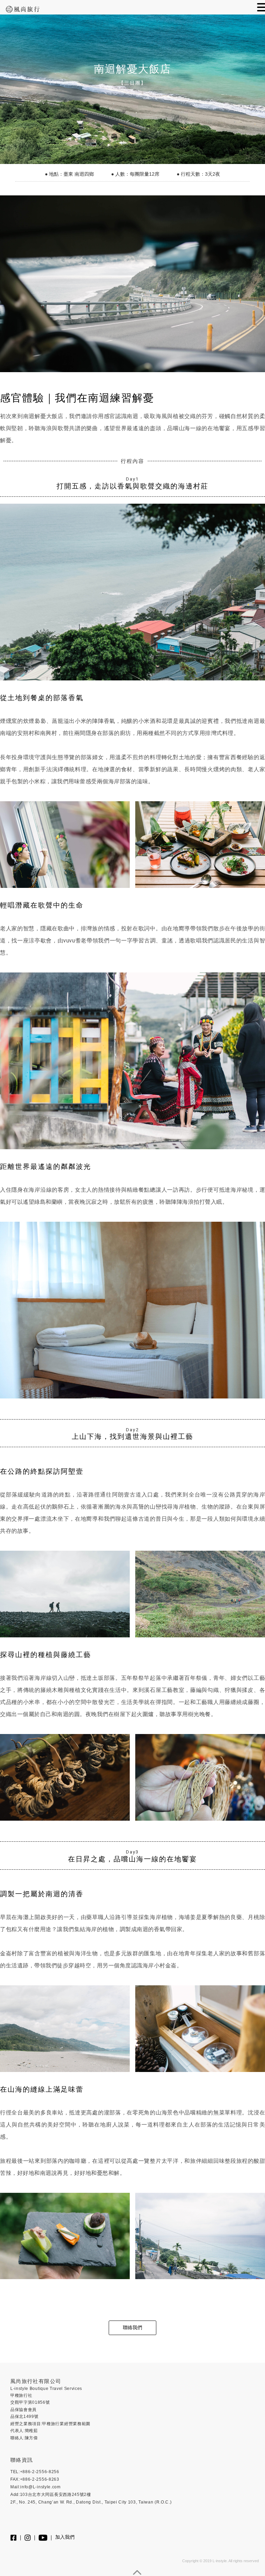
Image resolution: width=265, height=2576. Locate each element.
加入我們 (65, 2537)
